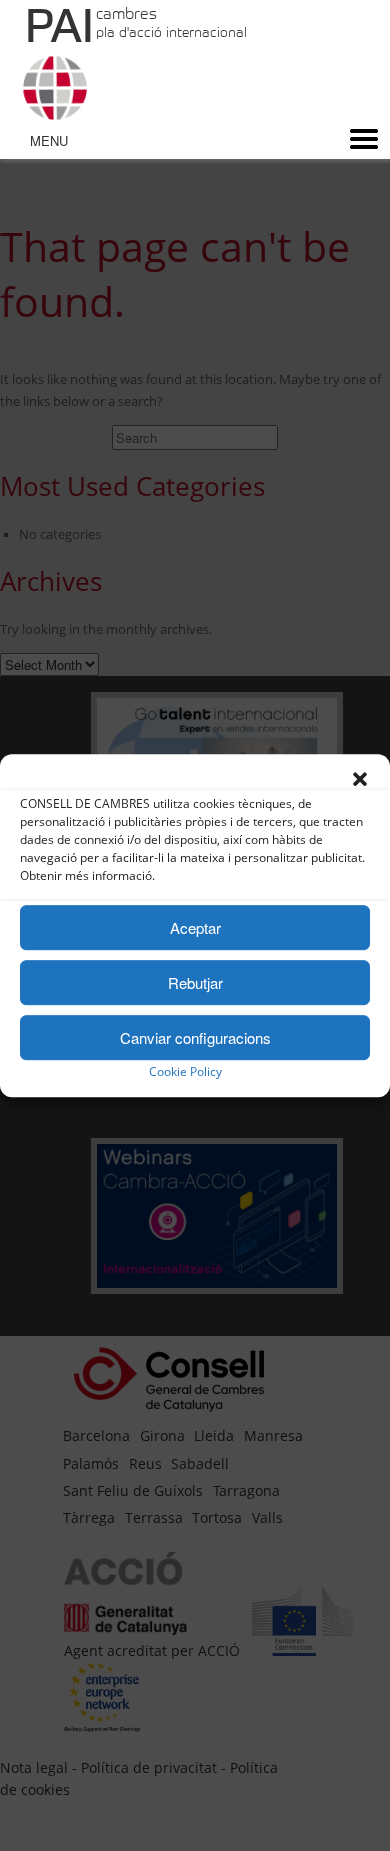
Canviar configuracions (195, 1037)
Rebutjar (195, 982)
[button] (360, 779)
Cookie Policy (185, 1071)
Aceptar (195, 927)
